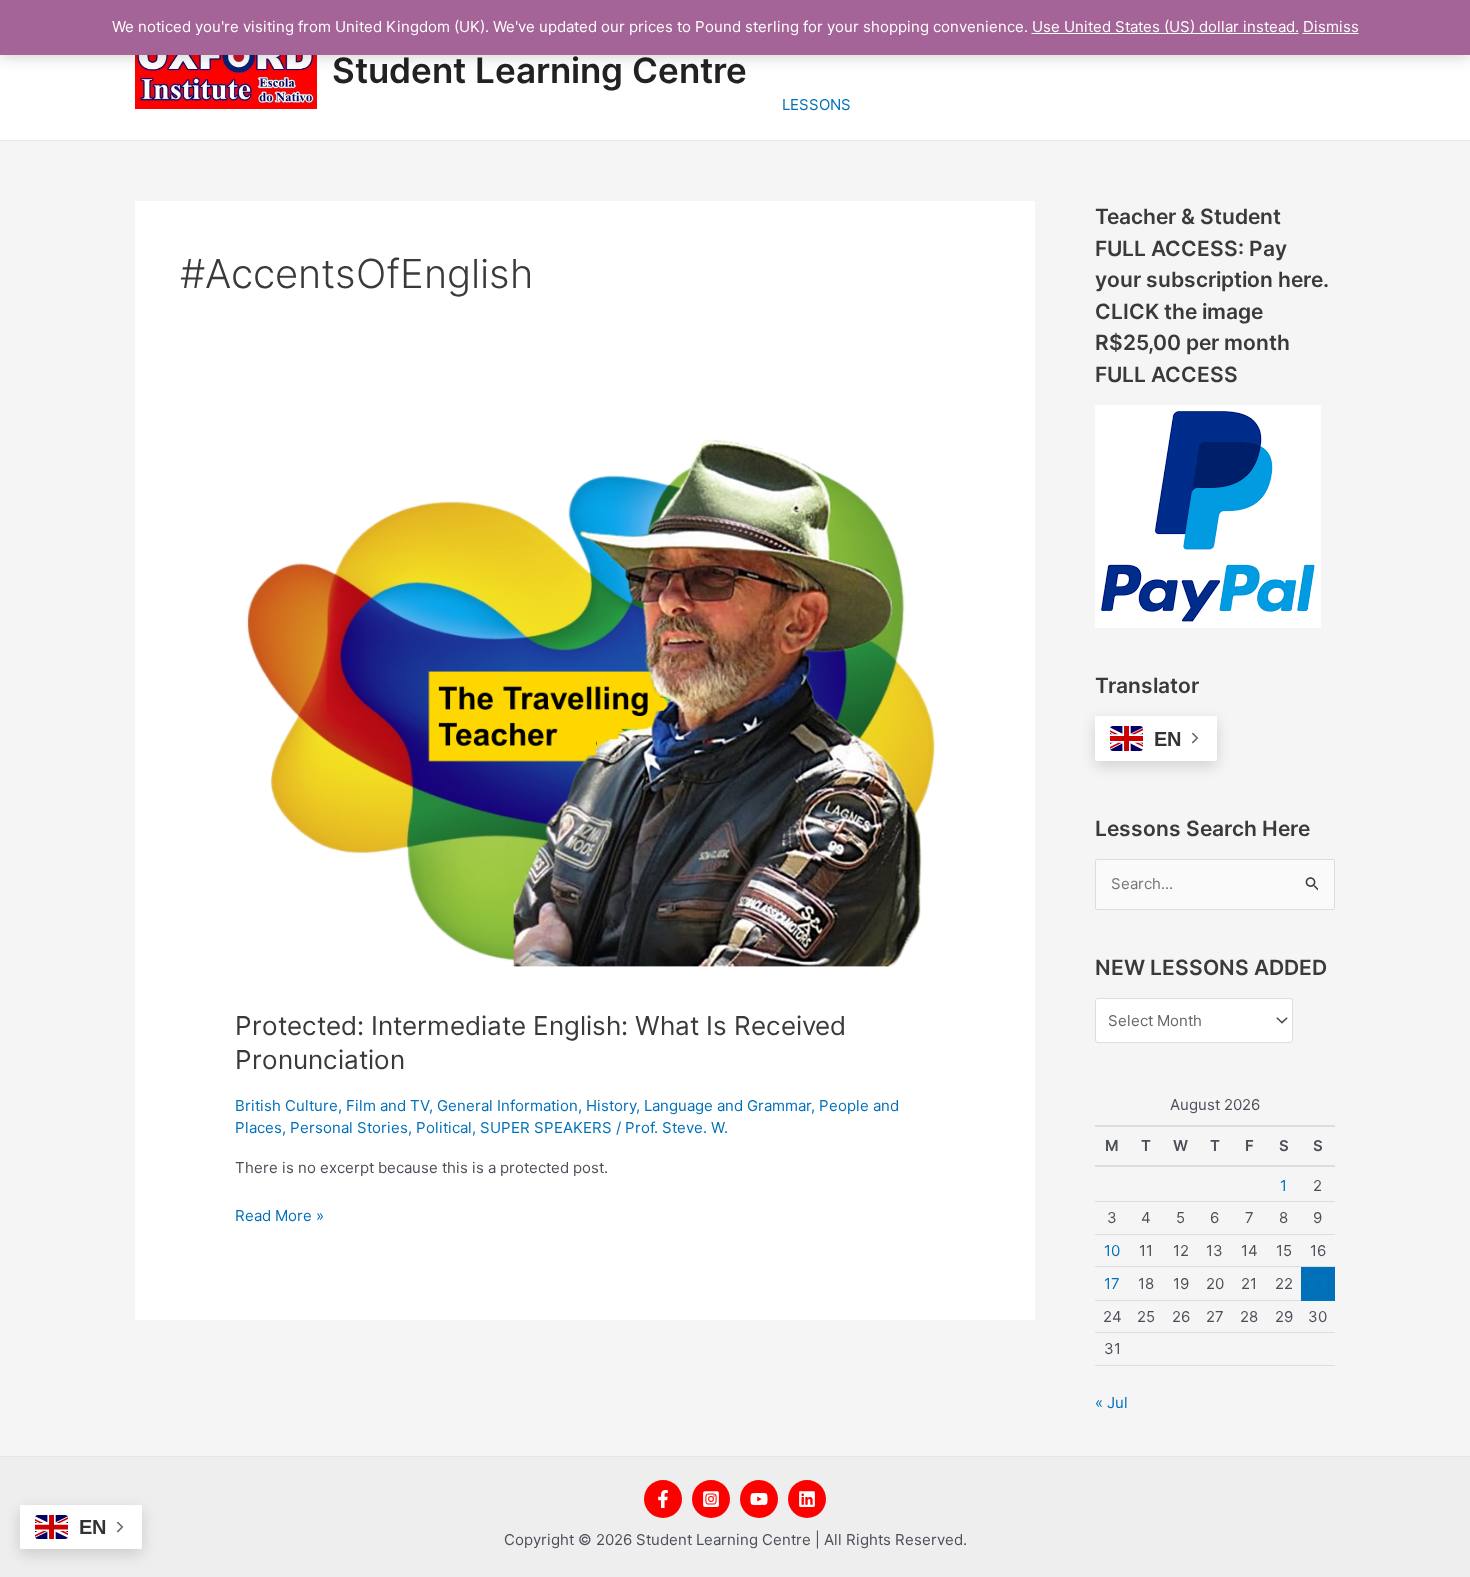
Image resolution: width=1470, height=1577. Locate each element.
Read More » (279, 1214)
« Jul (1111, 1402)
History (611, 1105)
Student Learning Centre (539, 70)
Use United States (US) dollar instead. (1165, 26)
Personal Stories (349, 1127)
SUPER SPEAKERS (546, 1127)
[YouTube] (759, 1499)
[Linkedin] (807, 1499)
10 (1112, 1250)
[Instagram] (711, 1499)
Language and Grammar (727, 1105)
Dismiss (1331, 26)
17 (1112, 1283)
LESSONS (816, 104)
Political (444, 1127)
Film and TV (387, 1105)
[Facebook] (663, 1499)
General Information (507, 1105)
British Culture (286, 1105)
